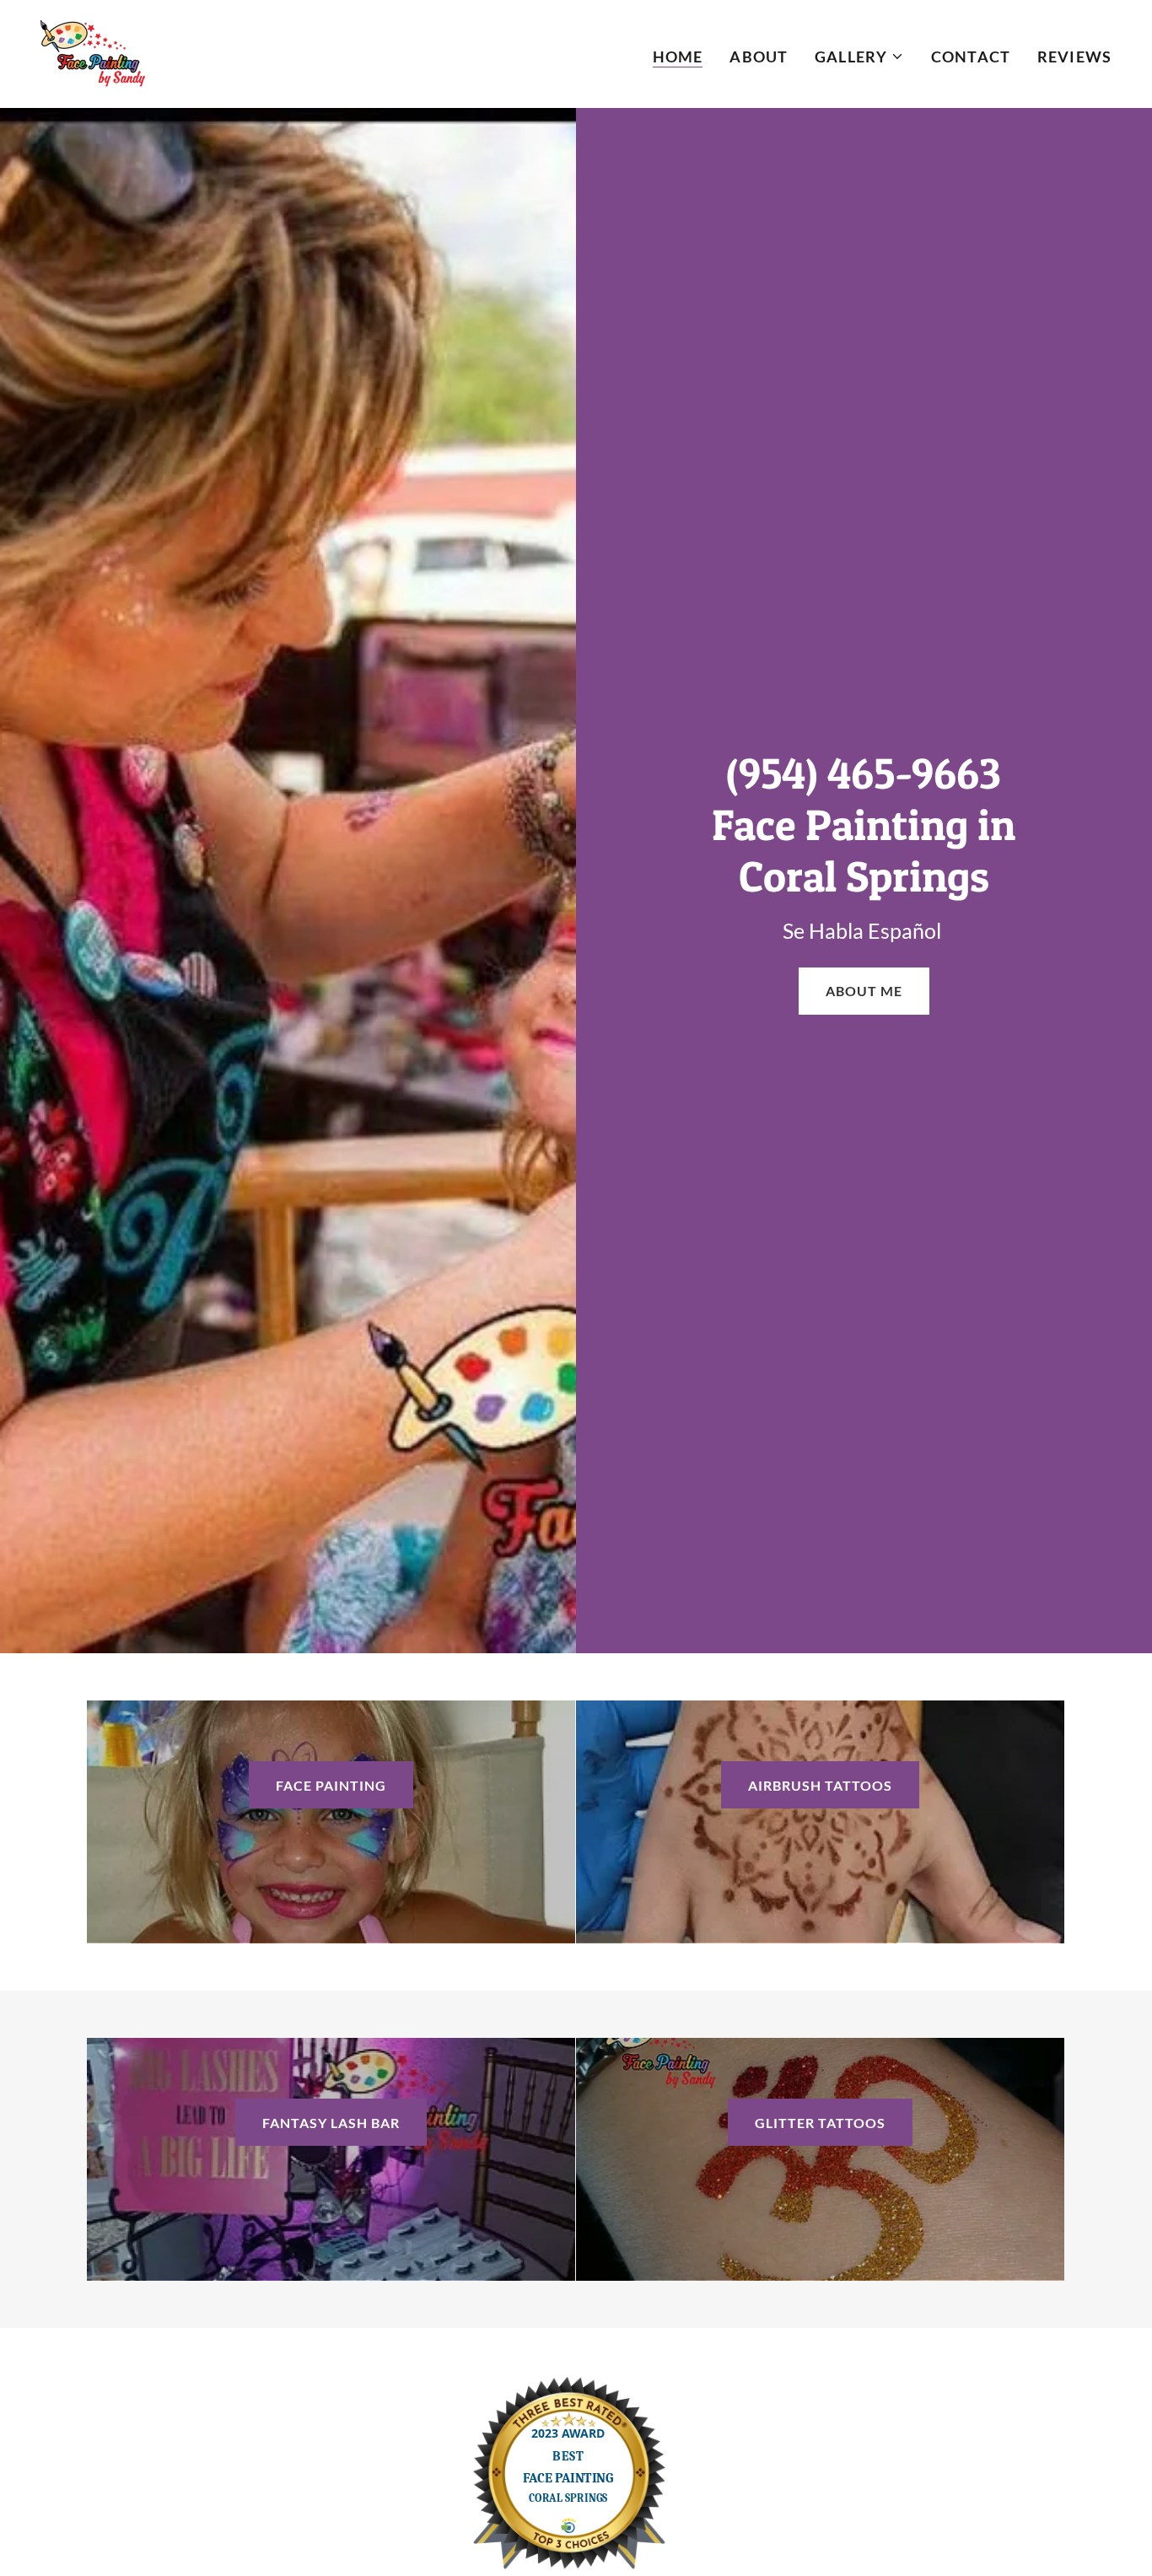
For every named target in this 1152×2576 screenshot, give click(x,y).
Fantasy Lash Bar (331, 2123)
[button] (859, 57)
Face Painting (331, 1785)
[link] (93, 52)
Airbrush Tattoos (820, 1785)
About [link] (759, 57)
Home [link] (678, 57)
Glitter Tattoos (820, 2123)
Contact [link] (971, 57)
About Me (864, 991)
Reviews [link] (1074, 57)
